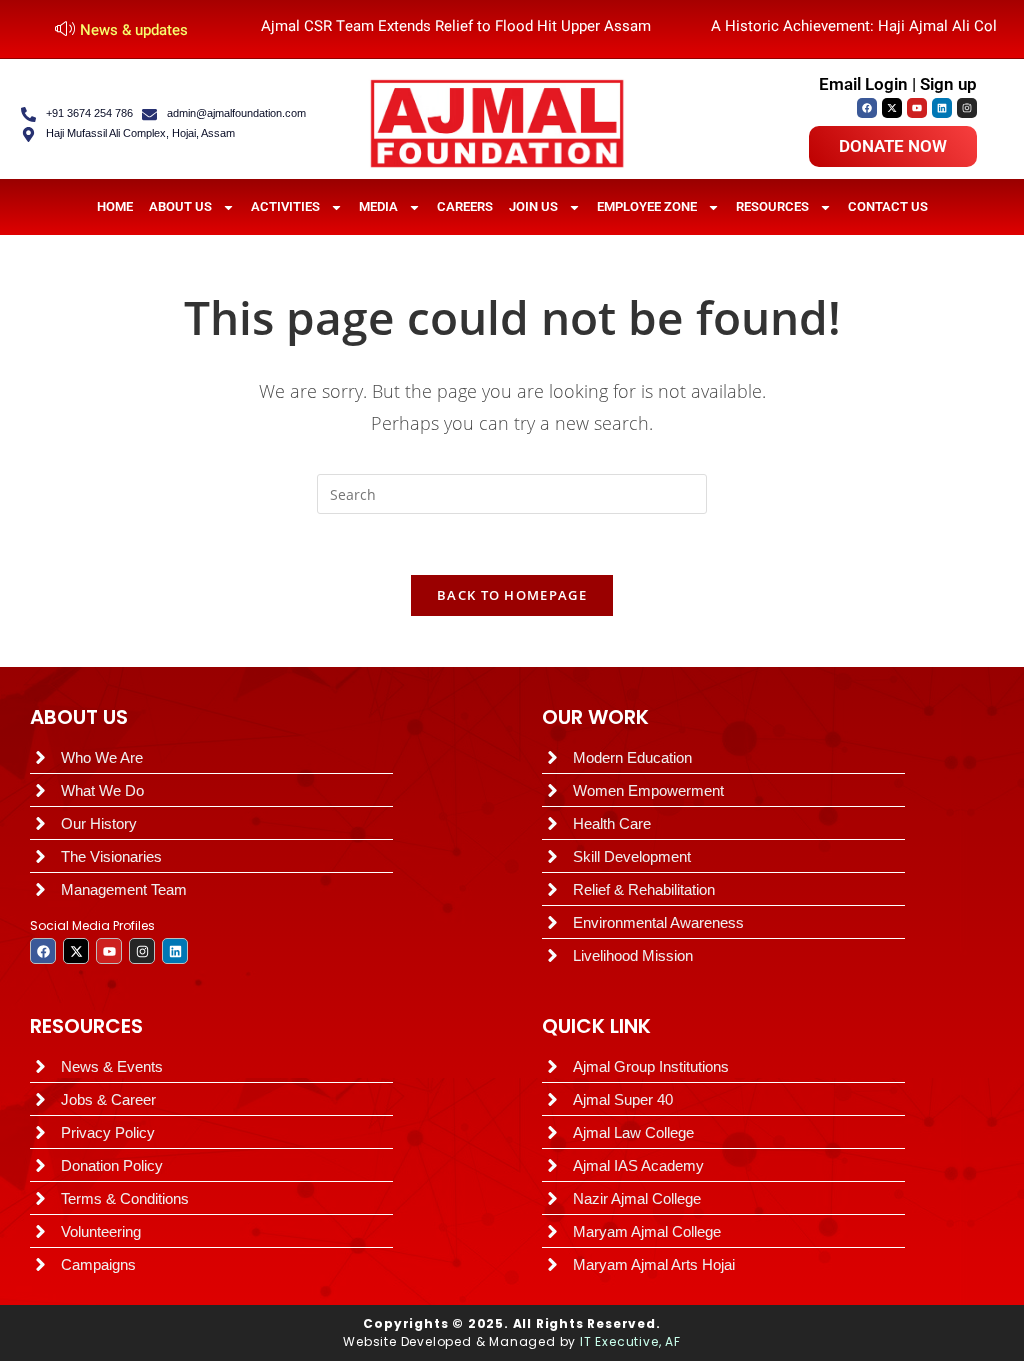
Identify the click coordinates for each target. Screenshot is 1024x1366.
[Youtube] (917, 108)
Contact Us (888, 206)
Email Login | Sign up (898, 84)
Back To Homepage (512, 595)
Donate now (893, 146)
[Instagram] (967, 108)
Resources (772, 206)
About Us (180, 206)
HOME (115, 206)
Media (378, 206)
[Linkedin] (942, 108)
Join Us (533, 206)
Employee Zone (647, 206)
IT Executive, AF (630, 1341)
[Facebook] (867, 108)
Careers (465, 206)
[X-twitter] (892, 108)
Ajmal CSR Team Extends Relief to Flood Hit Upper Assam (456, 26)
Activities (285, 206)
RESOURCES (86, 1026)
